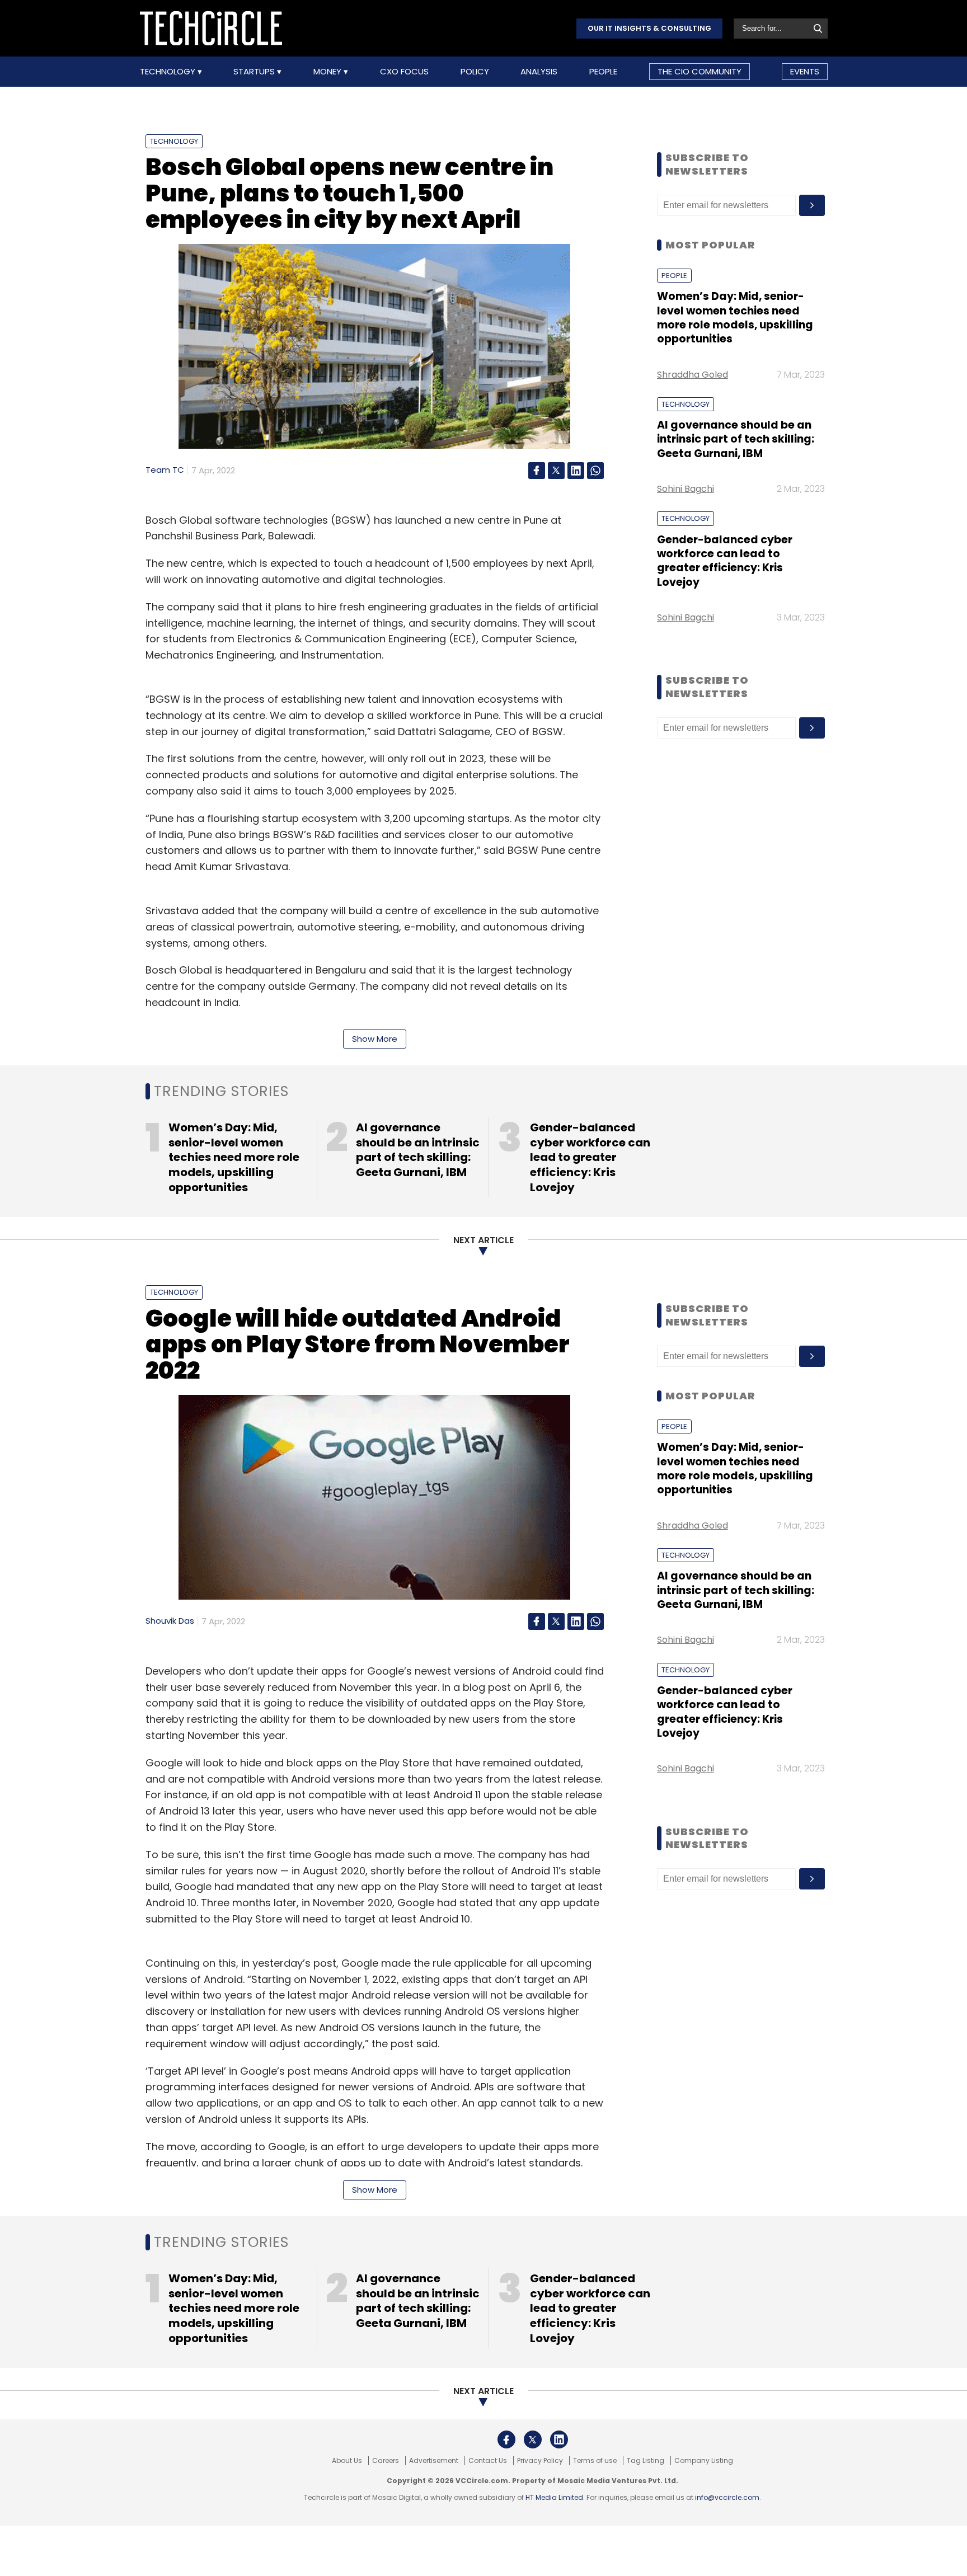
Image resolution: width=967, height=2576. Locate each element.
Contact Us (488, 2461)
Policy (475, 72)
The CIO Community (700, 71)
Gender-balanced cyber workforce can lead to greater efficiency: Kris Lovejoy (725, 561)
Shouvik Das (170, 1621)
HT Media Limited (554, 2497)
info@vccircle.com (727, 2497)
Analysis (539, 72)
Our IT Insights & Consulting (649, 28)
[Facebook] (537, 471)
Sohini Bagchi (686, 489)
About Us (347, 2461)
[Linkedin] (576, 471)
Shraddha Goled (693, 375)
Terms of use (595, 2461)
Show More (375, 1039)
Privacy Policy (540, 2461)
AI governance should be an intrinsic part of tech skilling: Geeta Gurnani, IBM (736, 439)
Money (328, 72)
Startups (255, 72)
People (603, 72)
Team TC (165, 470)
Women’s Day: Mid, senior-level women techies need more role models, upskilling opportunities (735, 318)
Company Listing (704, 2461)
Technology (169, 72)
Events (805, 71)
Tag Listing (646, 2461)
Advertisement (434, 2461)
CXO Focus (404, 72)
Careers (386, 2461)
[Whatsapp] (595, 471)
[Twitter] (556, 471)
